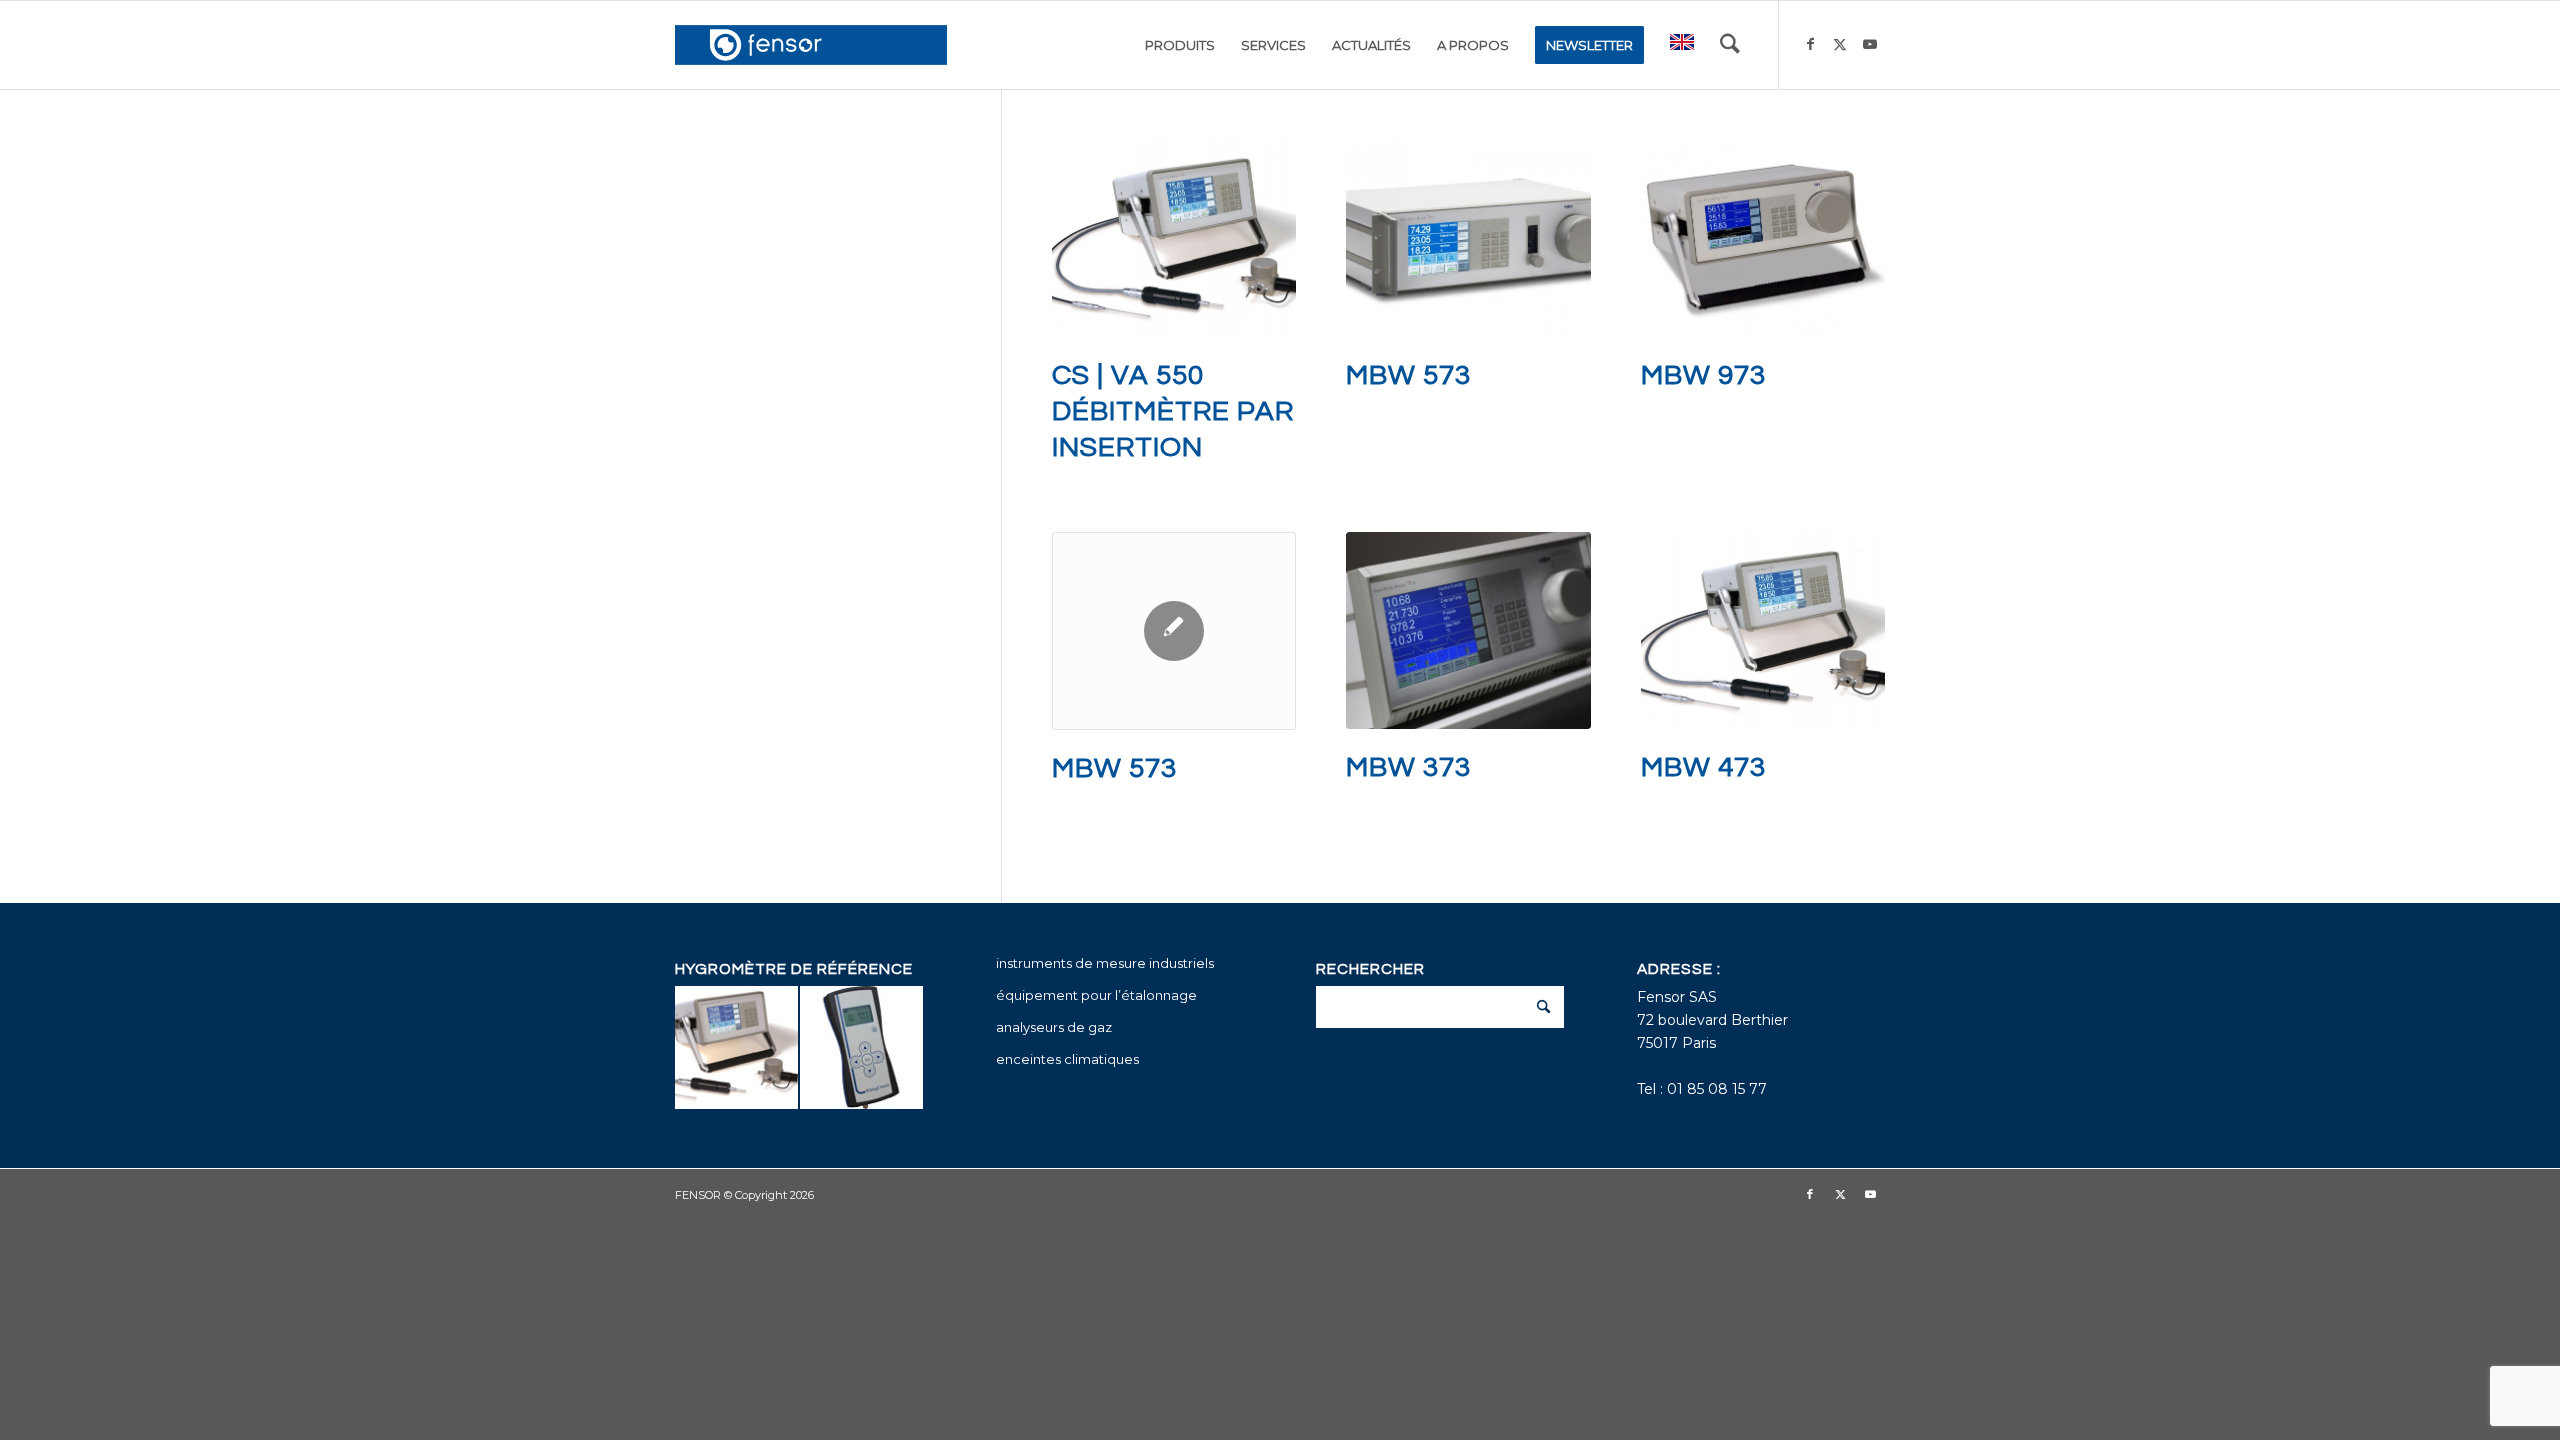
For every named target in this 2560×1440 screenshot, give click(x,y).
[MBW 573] (1468, 238)
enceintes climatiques (1067, 1059)
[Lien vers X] (1840, 44)
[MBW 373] (1468, 631)
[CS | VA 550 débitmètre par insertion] (1174, 238)
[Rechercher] (1730, 45)
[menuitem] (1180, 45)
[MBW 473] (1763, 631)
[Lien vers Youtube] (1870, 44)
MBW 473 (1703, 767)
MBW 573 (1408, 375)
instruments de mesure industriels (1105, 963)
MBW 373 (1408, 767)
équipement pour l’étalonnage (1096, 995)
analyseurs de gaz (1054, 1027)
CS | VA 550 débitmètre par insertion (1173, 412)
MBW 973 (1703, 375)
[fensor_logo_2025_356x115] (811, 45)
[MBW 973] (1763, 238)
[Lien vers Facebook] (1810, 44)
